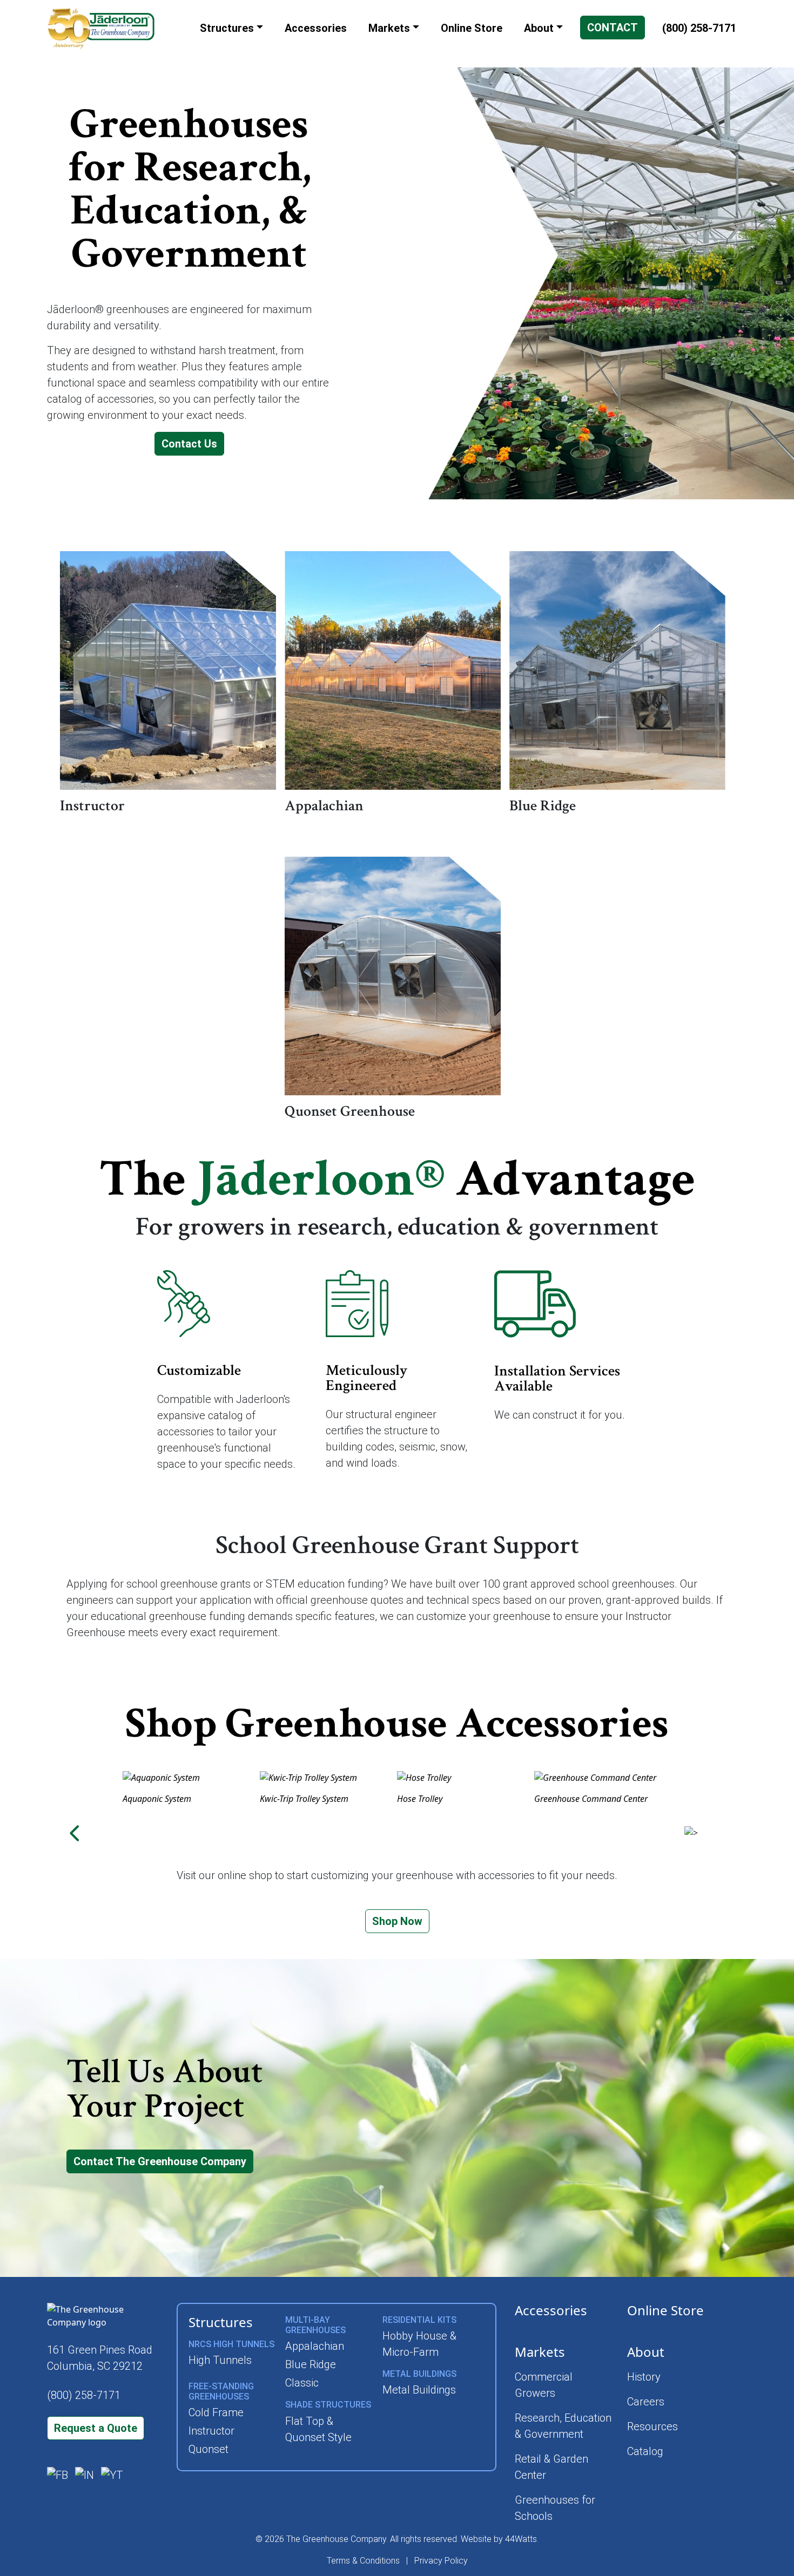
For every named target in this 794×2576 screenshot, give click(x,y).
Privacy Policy (441, 2561)
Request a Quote (96, 2428)
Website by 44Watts (499, 2539)
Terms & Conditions (363, 2561)
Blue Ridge (311, 2364)
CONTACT (613, 28)
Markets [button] (389, 28)
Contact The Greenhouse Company (160, 2161)
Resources (652, 2426)
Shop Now (397, 1921)
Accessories (551, 2310)
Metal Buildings (419, 2390)
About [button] (539, 28)
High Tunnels (220, 2360)
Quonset (208, 2449)
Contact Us (189, 444)
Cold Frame (216, 2412)
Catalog (645, 2451)
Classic (302, 2383)
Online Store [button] (472, 28)
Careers (646, 2402)
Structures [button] (227, 28)
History (644, 2377)
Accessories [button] (316, 28)
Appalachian (315, 2346)
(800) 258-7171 (699, 28)
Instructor (211, 2431)
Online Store (665, 2310)
